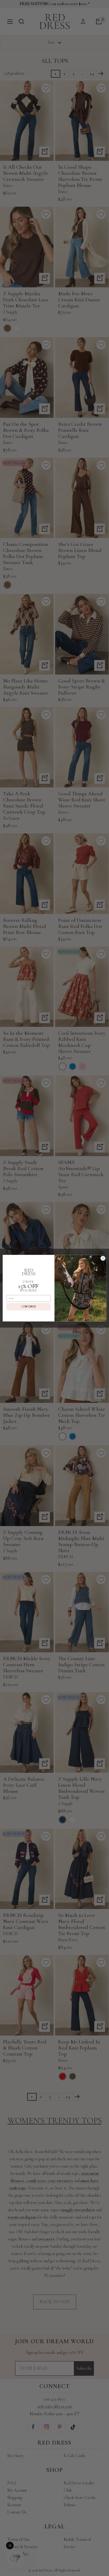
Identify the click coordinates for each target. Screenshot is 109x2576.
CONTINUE (29, 1307)
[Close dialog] (103, 1258)
